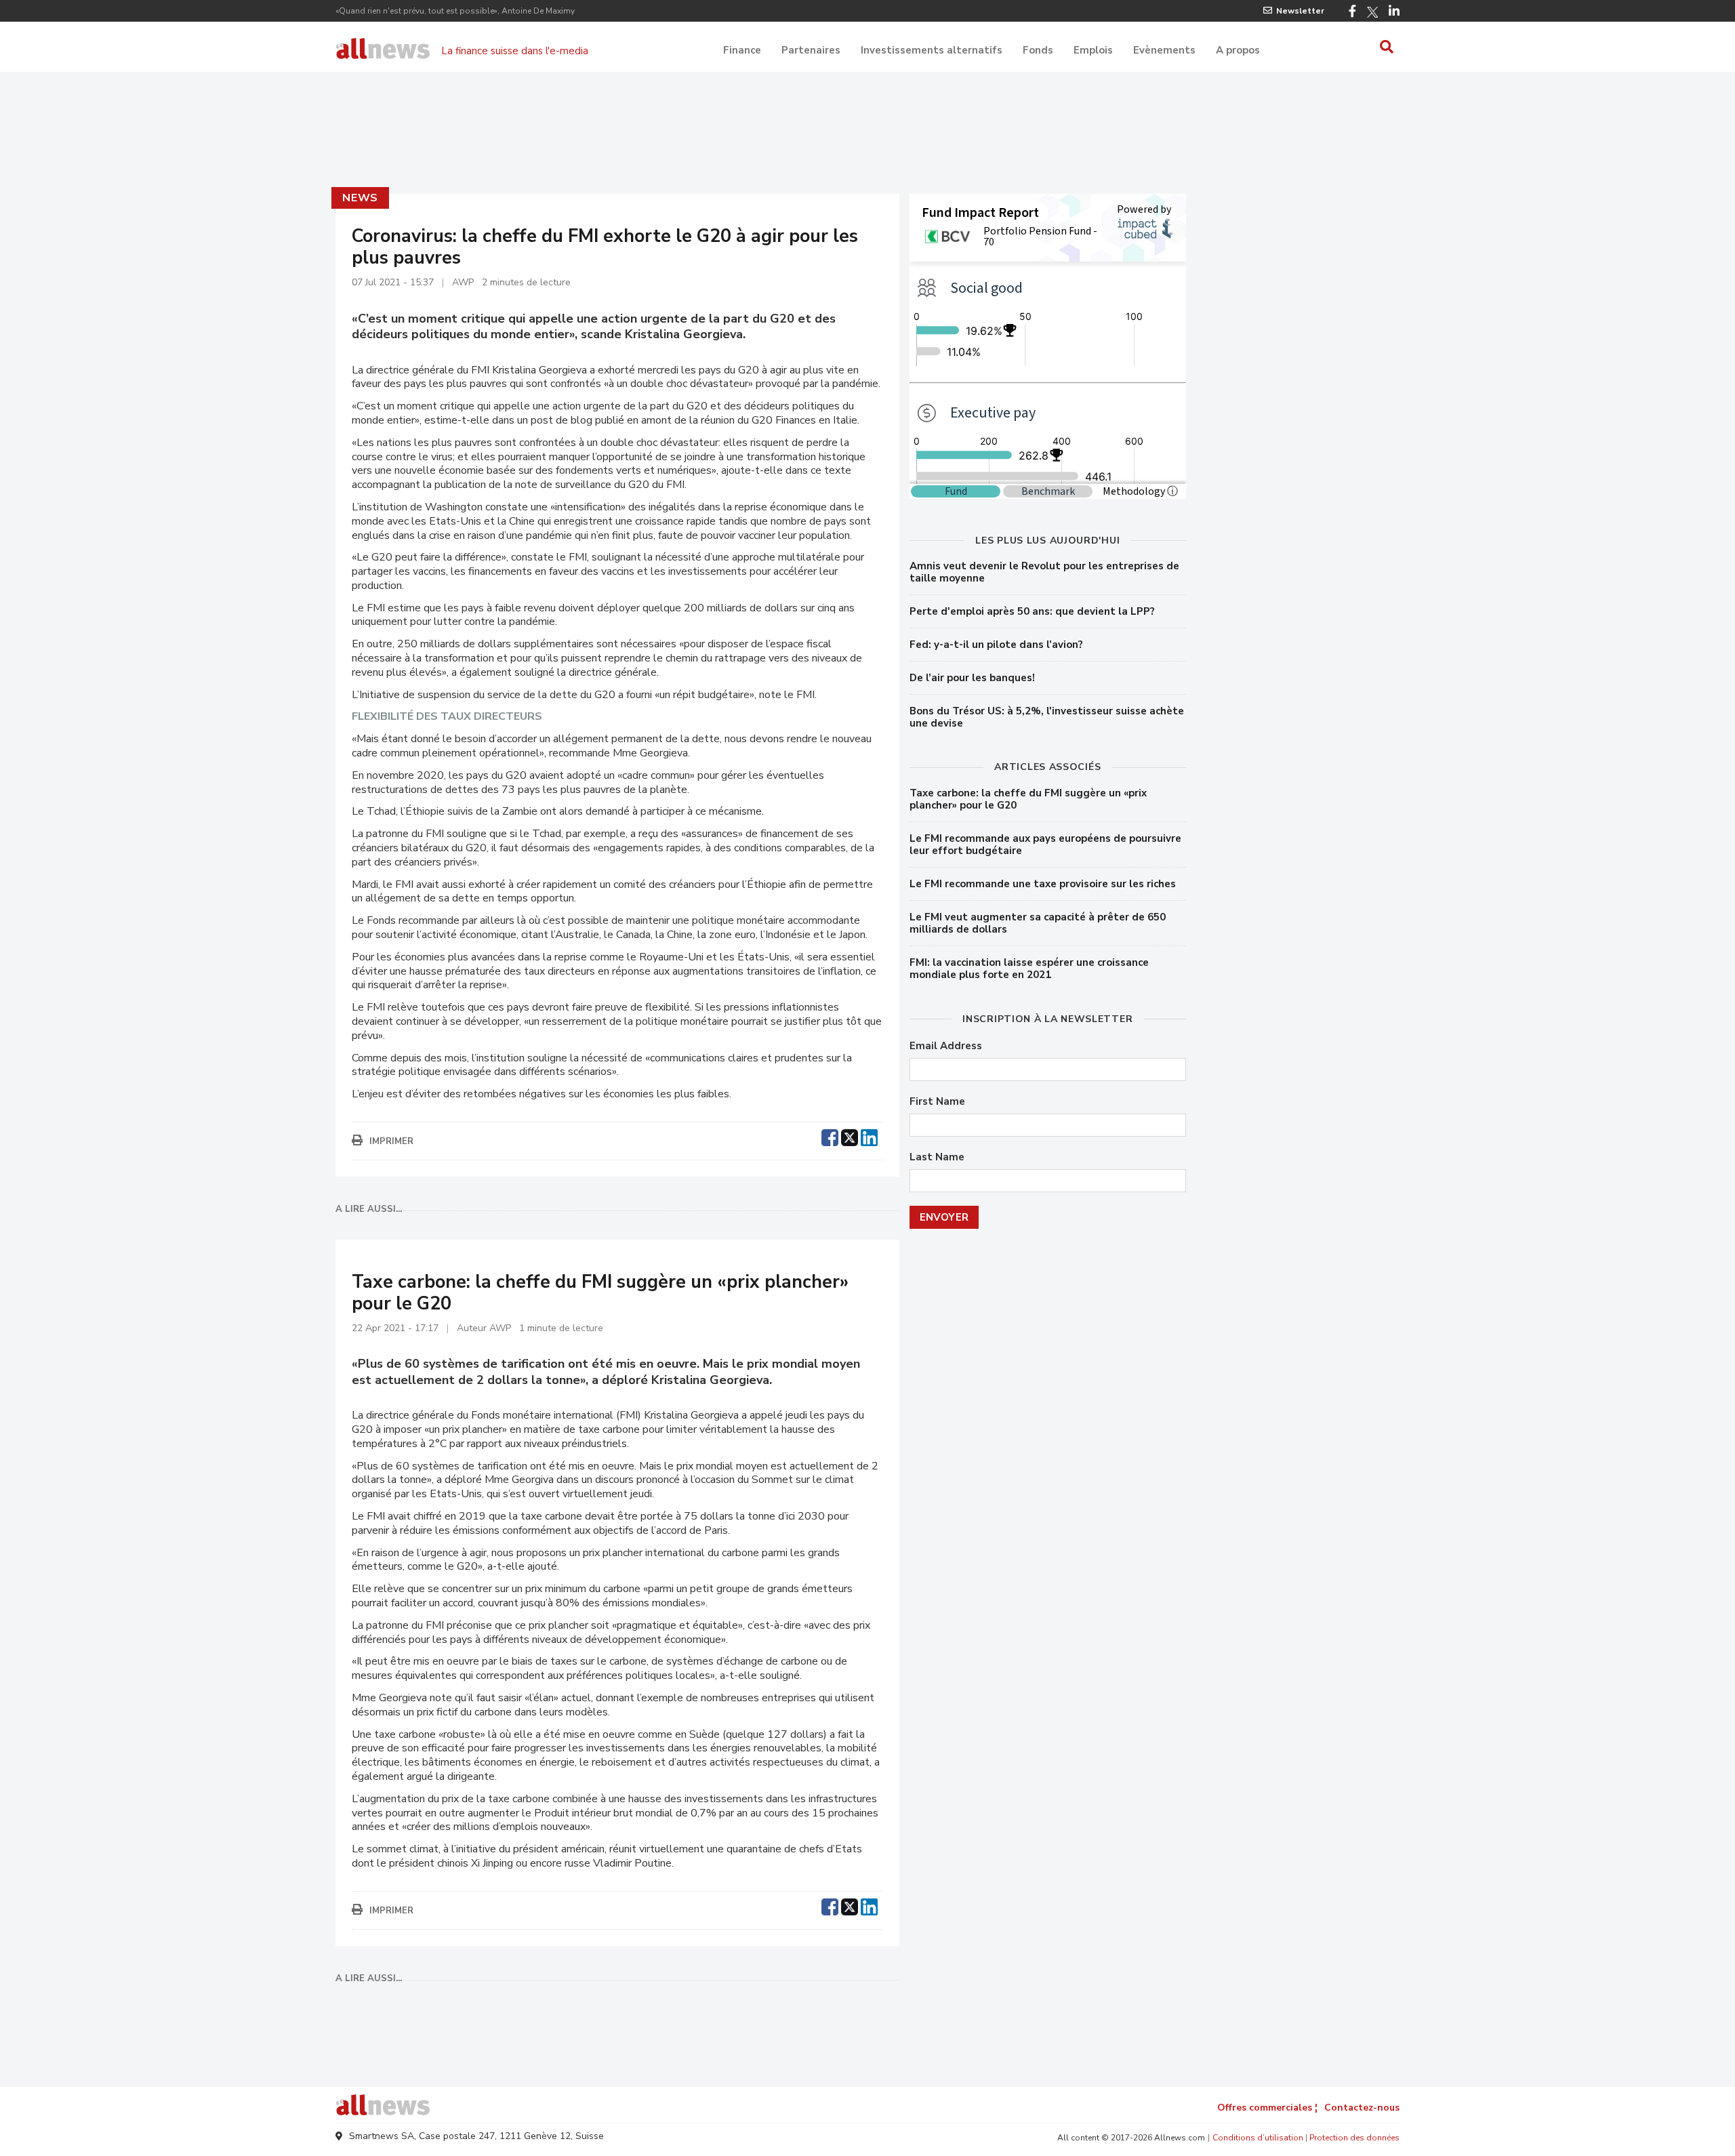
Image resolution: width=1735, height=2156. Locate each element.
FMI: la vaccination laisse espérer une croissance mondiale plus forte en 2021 (1029, 969)
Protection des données (1354, 2138)
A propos (1238, 50)
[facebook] (830, 1136)
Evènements (1164, 50)
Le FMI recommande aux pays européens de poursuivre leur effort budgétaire (1045, 845)
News (360, 198)
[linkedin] (869, 1136)
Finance (742, 50)
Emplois (1093, 50)
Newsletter (1300, 11)
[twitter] (850, 1136)
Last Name (937, 1157)
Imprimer (391, 1141)
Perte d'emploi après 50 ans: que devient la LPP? (1032, 611)
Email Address (946, 1046)
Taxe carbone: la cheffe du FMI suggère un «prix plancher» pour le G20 (1028, 799)
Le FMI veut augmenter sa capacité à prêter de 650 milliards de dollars (1038, 923)
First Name (937, 1102)
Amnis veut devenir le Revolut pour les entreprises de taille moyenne (1044, 572)
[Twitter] (1372, 12)
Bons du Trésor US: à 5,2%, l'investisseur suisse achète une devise (1047, 717)
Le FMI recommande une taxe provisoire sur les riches (1043, 884)
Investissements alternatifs (932, 50)
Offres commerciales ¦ (1267, 2108)
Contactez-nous (1362, 2108)
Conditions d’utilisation (1258, 2138)
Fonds (1038, 50)
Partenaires (811, 50)
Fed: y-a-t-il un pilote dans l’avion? (996, 645)
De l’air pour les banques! (972, 678)
